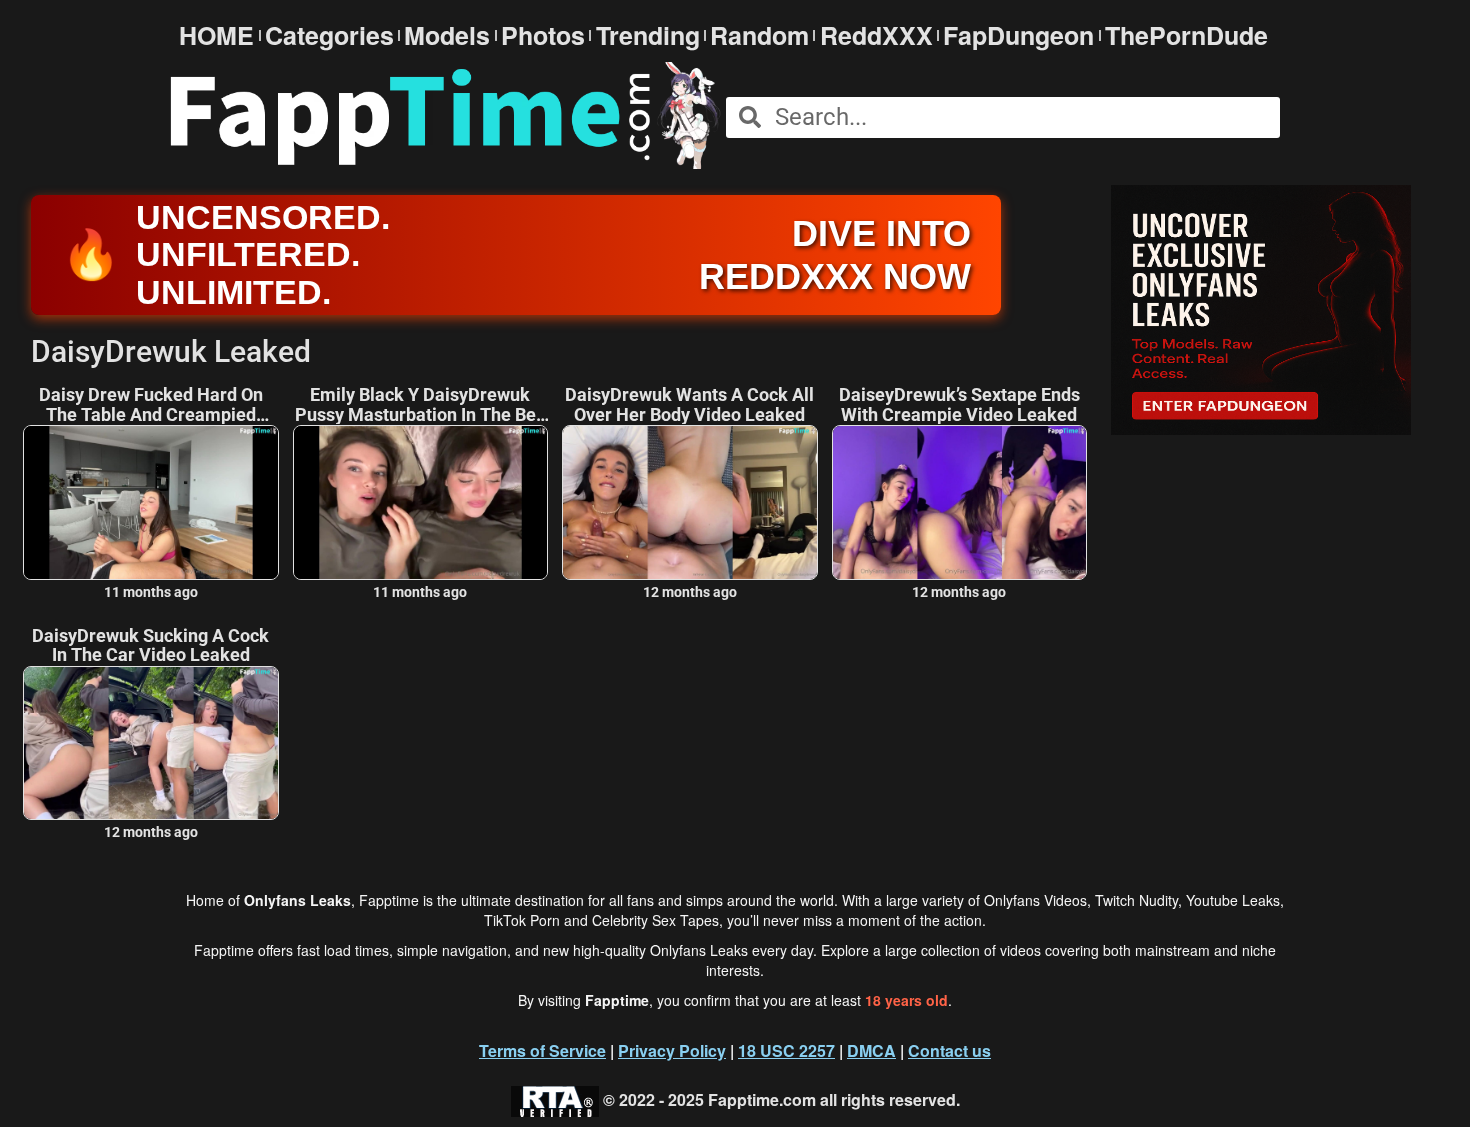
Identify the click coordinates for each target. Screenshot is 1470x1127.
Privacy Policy (672, 1050)
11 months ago (151, 592)
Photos (543, 35)
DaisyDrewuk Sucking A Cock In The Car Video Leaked (150, 646)
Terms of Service (542, 1050)
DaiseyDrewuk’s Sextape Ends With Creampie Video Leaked (959, 405)
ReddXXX (876, 35)
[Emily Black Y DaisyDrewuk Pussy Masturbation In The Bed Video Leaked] (421, 502)
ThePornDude (1186, 35)
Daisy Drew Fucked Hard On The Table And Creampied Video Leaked (151, 405)
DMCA (871, 1050)
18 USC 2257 (786, 1050)
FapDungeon (1018, 35)
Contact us (949, 1050)
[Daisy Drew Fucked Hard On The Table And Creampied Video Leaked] (151, 502)
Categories (329, 35)
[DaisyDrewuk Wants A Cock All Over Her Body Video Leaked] (690, 502)
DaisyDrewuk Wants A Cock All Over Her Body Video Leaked (689, 405)
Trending (648, 35)
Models (447, 35)
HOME (216, 35)
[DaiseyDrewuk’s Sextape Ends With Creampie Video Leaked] (960, 502)
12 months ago (690, 592)
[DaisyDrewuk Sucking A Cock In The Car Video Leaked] (151, 743)
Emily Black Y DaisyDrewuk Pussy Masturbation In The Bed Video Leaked (420, 405)
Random (759, 35)
